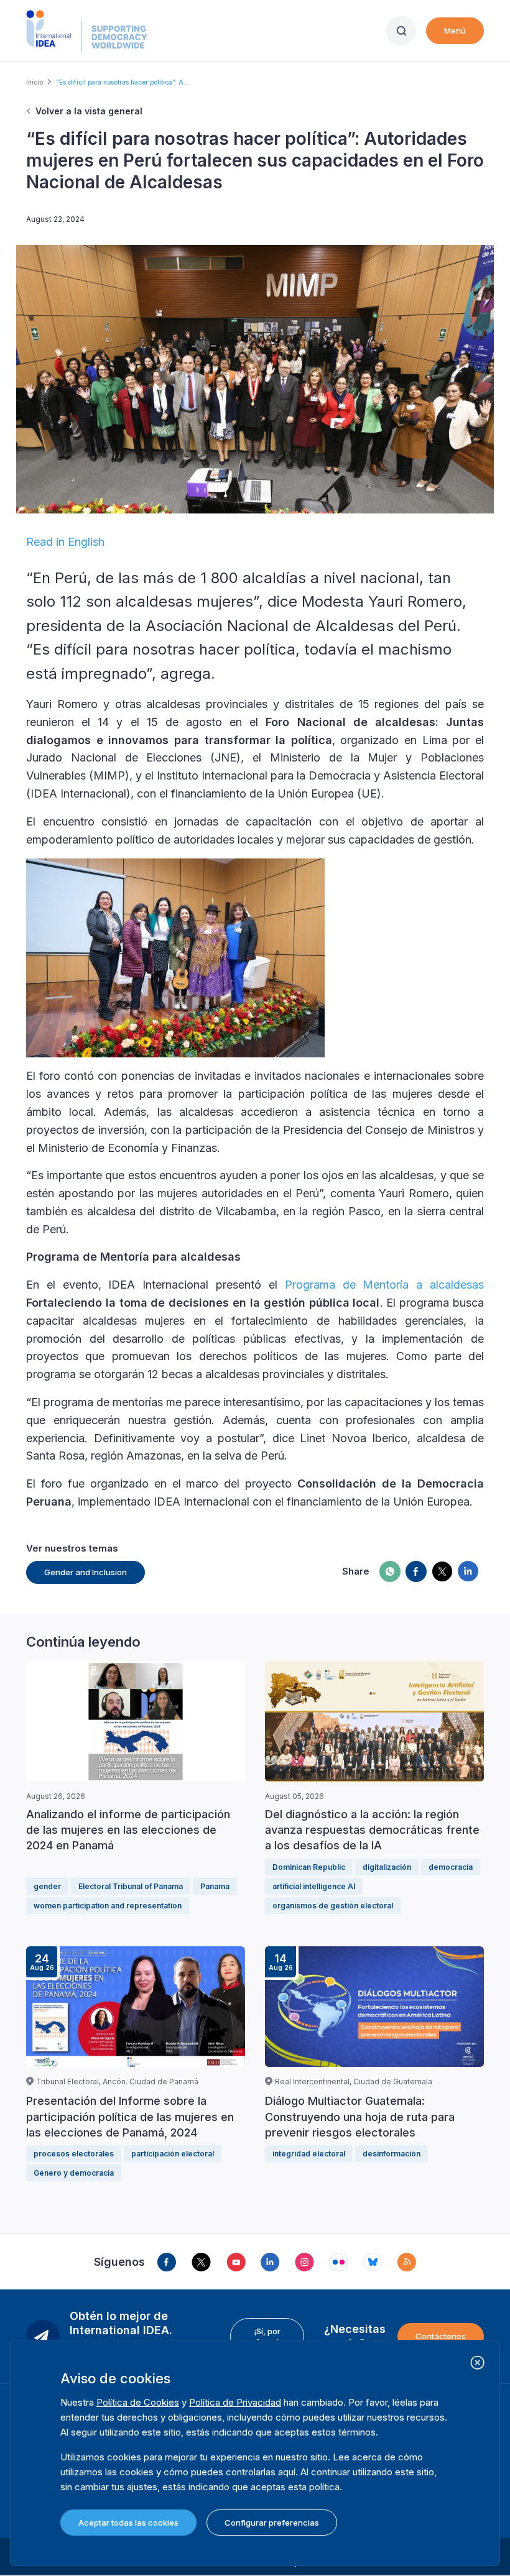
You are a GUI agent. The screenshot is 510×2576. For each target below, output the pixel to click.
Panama (215, 1886)
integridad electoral (309, 2154)
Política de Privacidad (235, 2402)
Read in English (65, 542)
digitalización (387, 1867)
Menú (455, 30)
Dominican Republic (309, 1867)
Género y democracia (74, 2173)
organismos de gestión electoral (333, 1906)
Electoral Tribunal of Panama (131, 1886)
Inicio (35, 82)
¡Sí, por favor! (267, 2336)
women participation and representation (108, 1906)
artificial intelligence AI (314, 1886)
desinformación (392, 2154)
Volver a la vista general (89, 111)
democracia (451, 1867)
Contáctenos (441, 2336)
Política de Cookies (138, 2402)
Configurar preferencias (272, 2523)
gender (47, 1886)
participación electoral (173, 2154)
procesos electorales (74, 2154)
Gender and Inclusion (86, 1572)
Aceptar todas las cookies (128, 2523)
